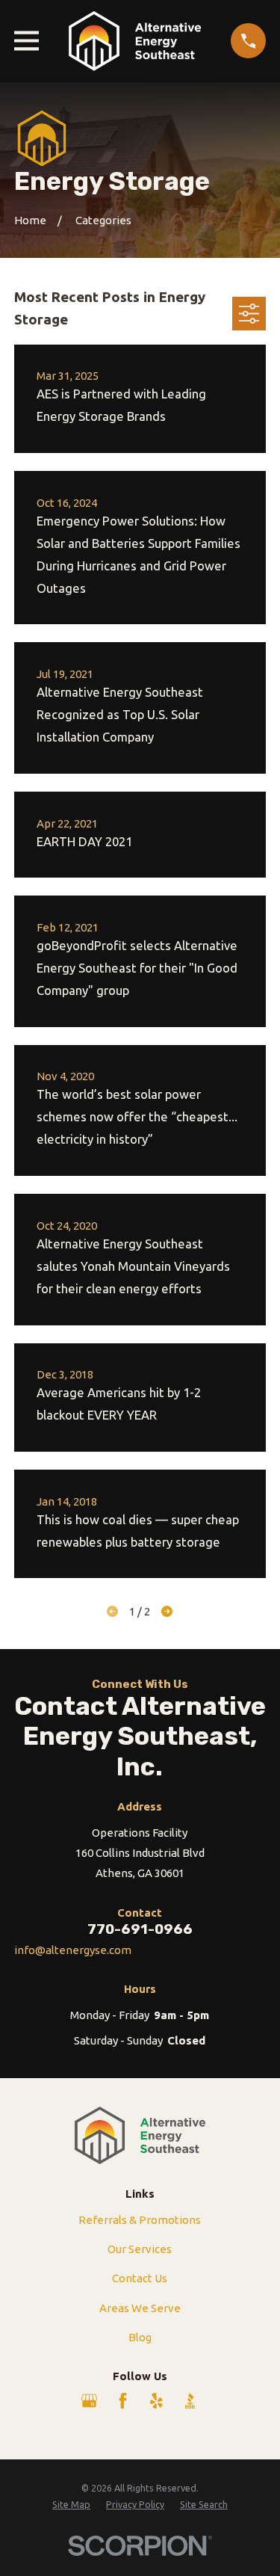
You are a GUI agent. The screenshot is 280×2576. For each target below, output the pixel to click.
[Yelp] (156, 2401)
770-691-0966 (140, 1929)
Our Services (140, 2249)
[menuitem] (71, 2505)
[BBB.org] (190, 2401)
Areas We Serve (140, 2308)
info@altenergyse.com (73, 1950)
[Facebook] (123, 2401)
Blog (140, 2337)
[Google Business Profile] (89, 2401)
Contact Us (140, 2278)
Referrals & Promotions (140, 2220)
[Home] (135, 41)
